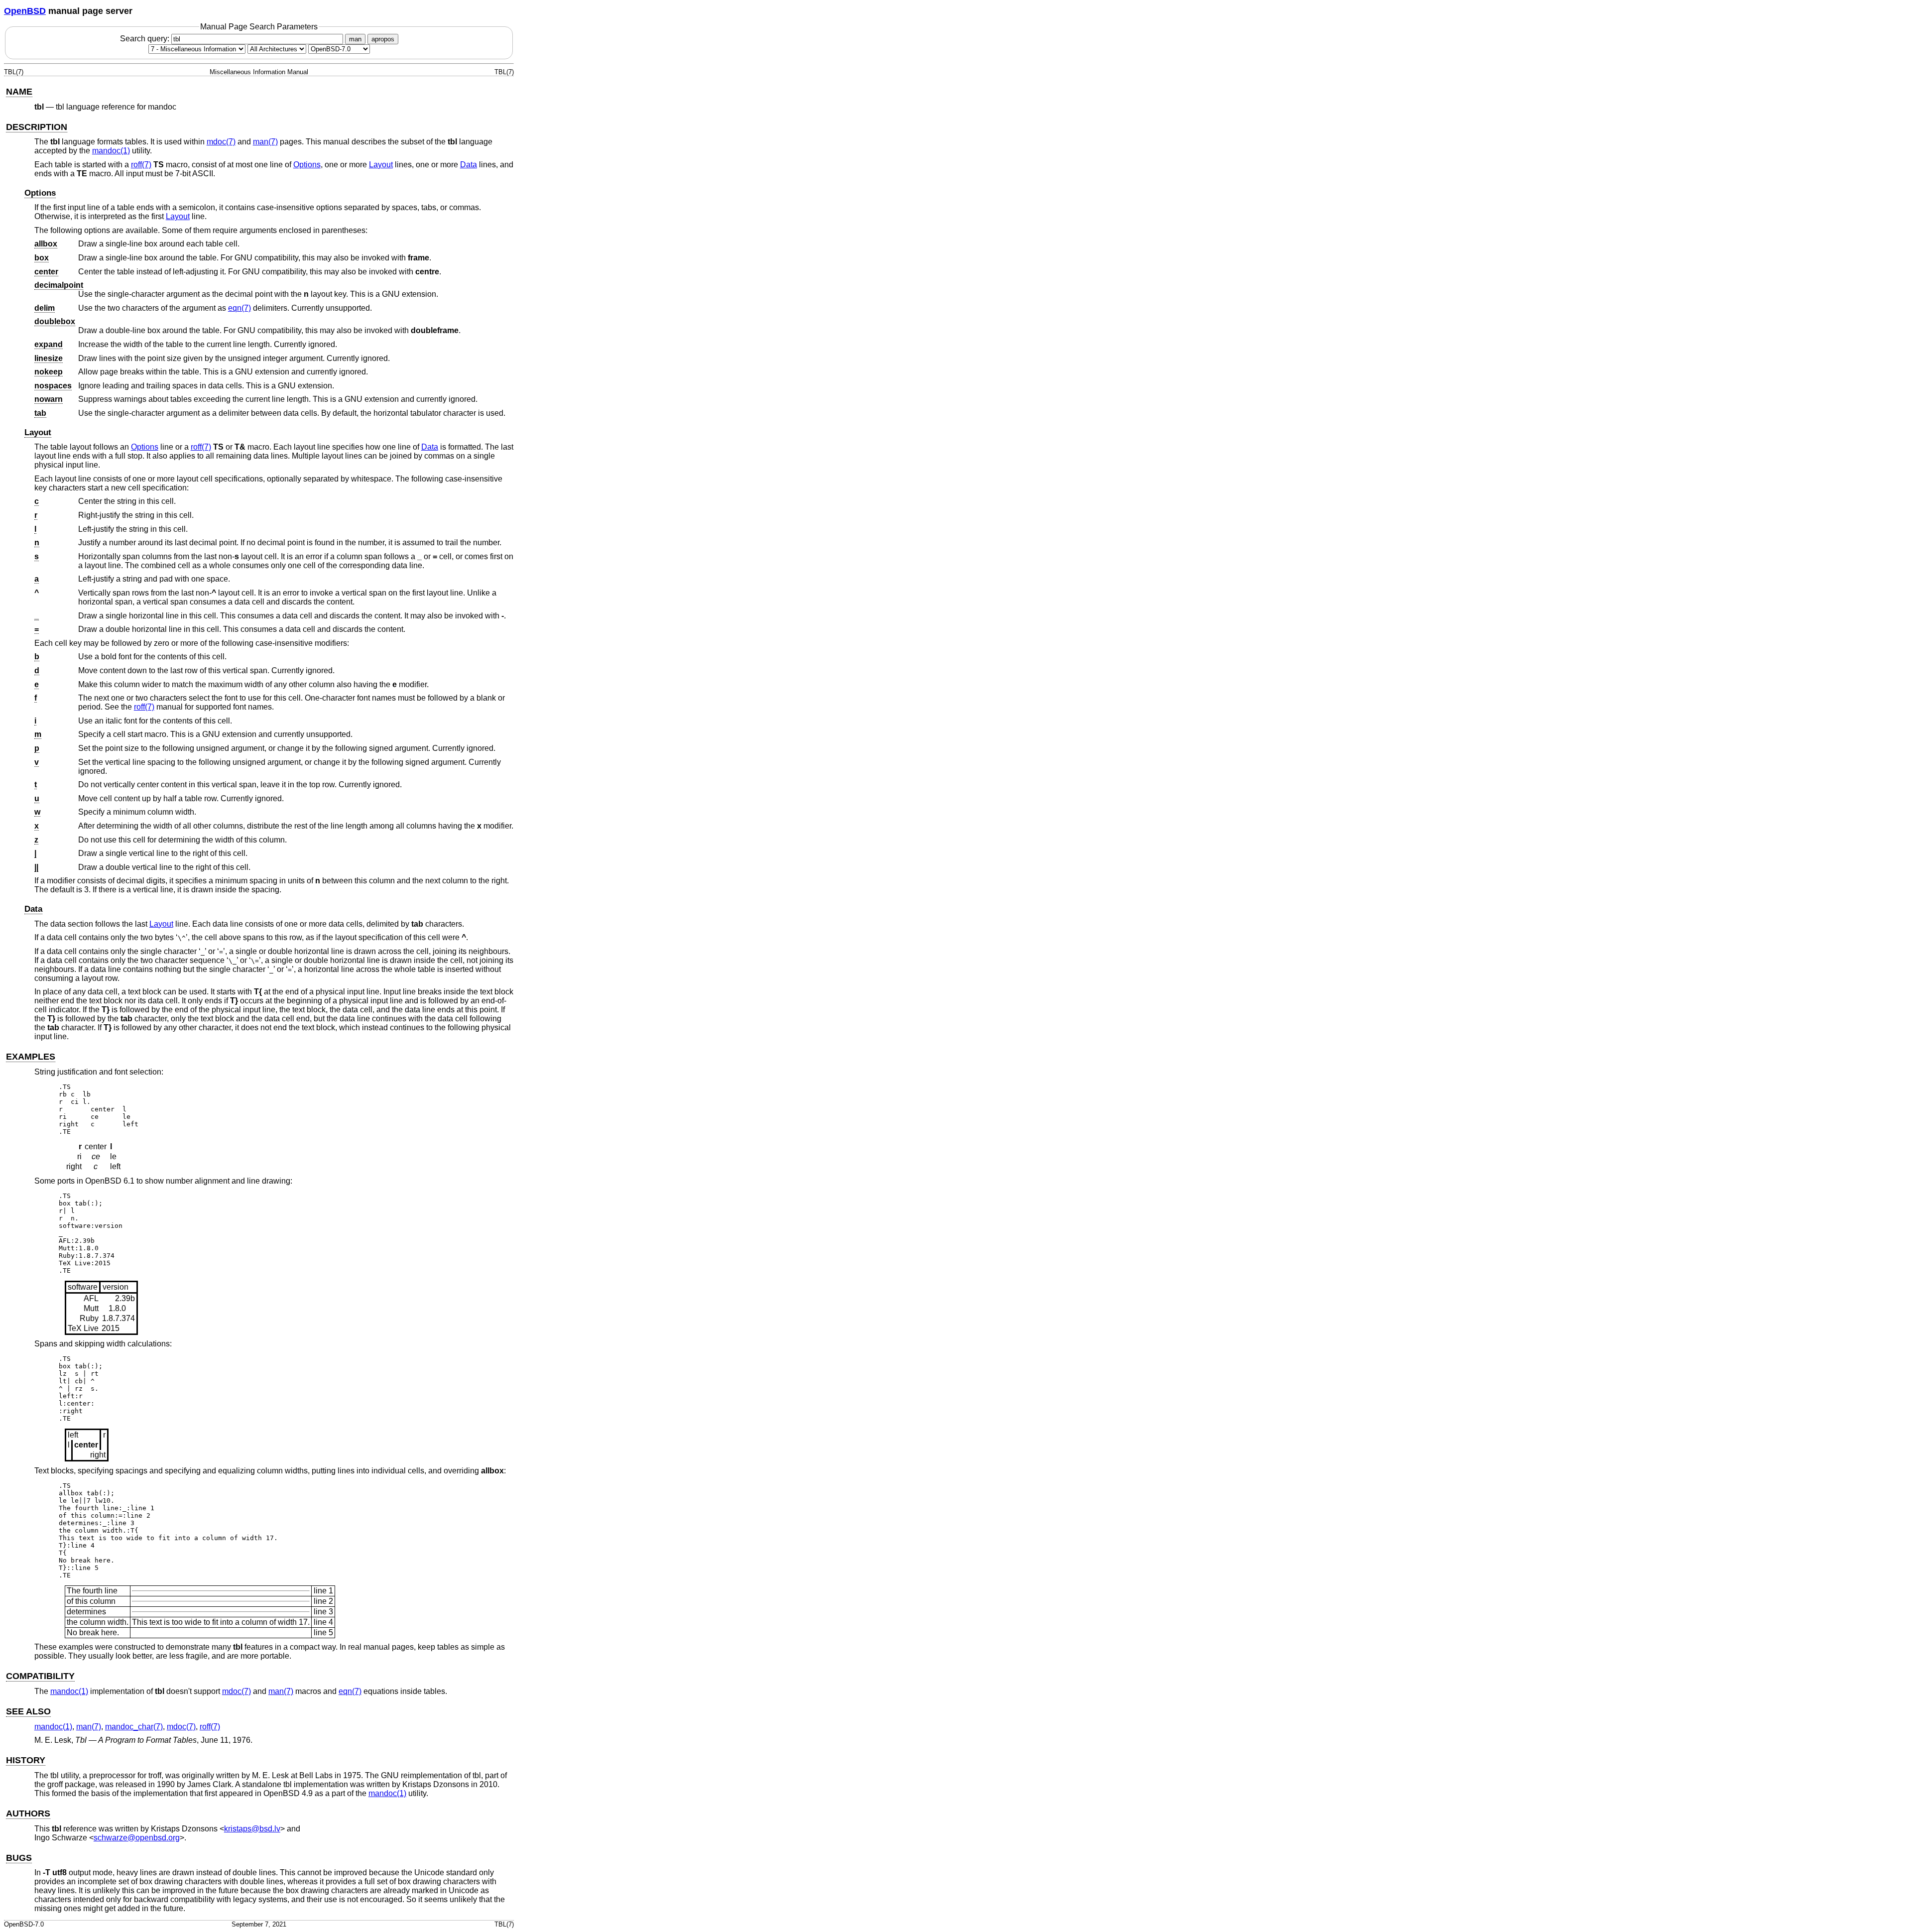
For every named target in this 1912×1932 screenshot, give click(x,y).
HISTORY (26, 1760)
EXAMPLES (31, 1057)
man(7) (265, 142)
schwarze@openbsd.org (137, 1838)
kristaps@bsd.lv (252, 1829)
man (355, 39)
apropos (383, 39)
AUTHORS (28, 1813)
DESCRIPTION (37, 127)
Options (307, 165)
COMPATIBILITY (40, 1676)
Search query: (146, 39)
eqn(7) (239, 308)
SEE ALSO (28, 1711)
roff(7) (141, 165)
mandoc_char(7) (134, 1727)
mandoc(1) (111, 151)
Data (469, 165)
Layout (381, 165)
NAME (19, 92)
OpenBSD (25, 11)
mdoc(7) (221, 142)
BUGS (19, 1858)
